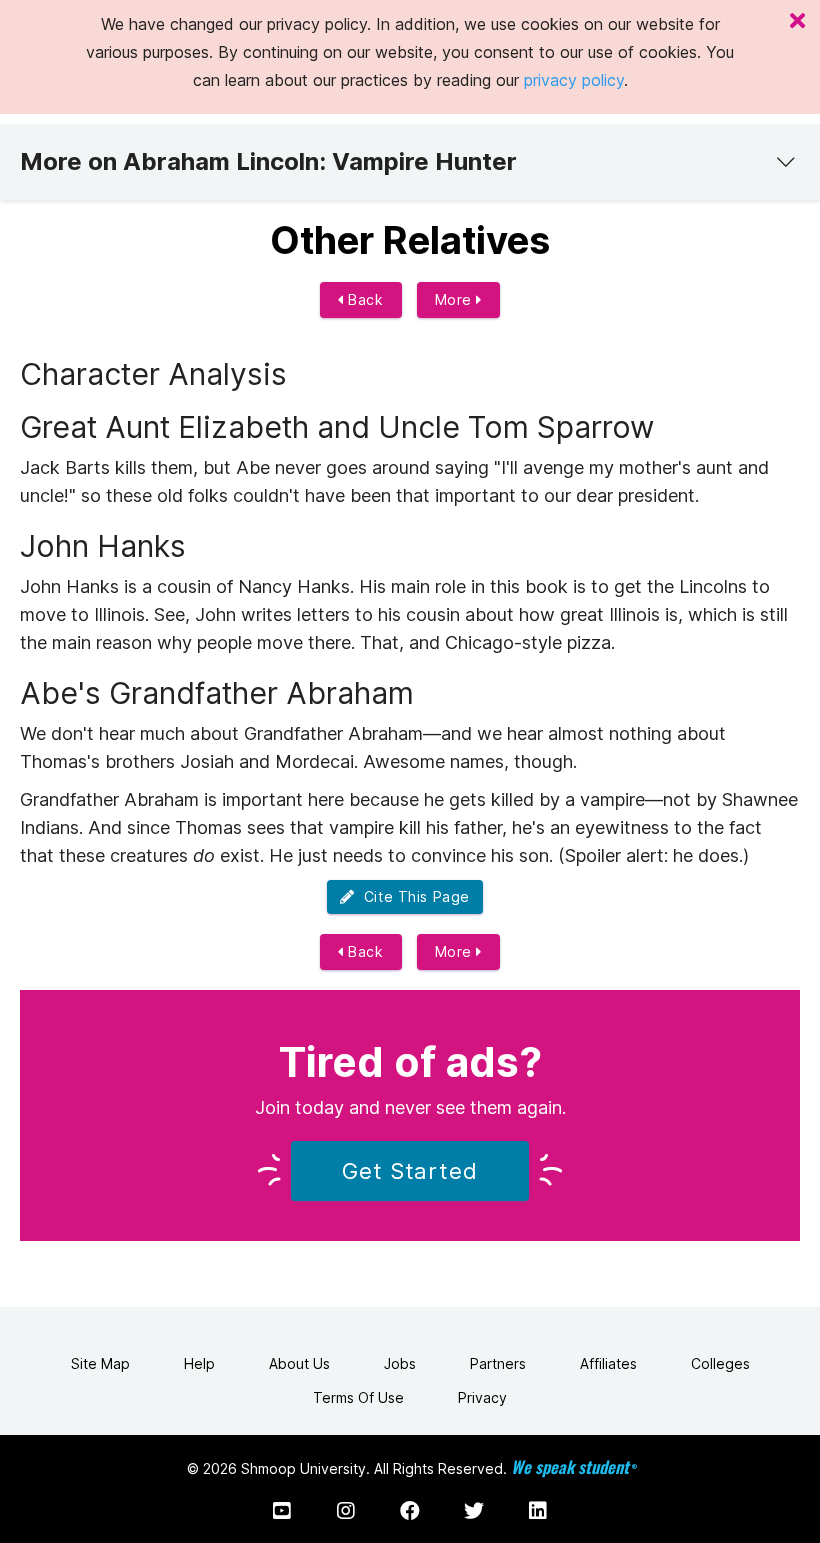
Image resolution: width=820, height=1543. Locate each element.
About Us (299, 1363)
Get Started (410, 1171)
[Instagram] (346, 1511)
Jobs (400, 1363)
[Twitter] (474, 1511)
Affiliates (608, 1363)
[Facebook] (410, 1511)
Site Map (100, 1363)
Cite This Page (412, 896)
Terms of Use (358, 1397)
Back (364, 299)
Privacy (482, 1397)
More (456, 299)
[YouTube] (282, 1511)
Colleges (720, 1363)
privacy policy (574, 80)
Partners (498, 1363)
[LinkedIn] (538, 1511)
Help (199, 1363)
